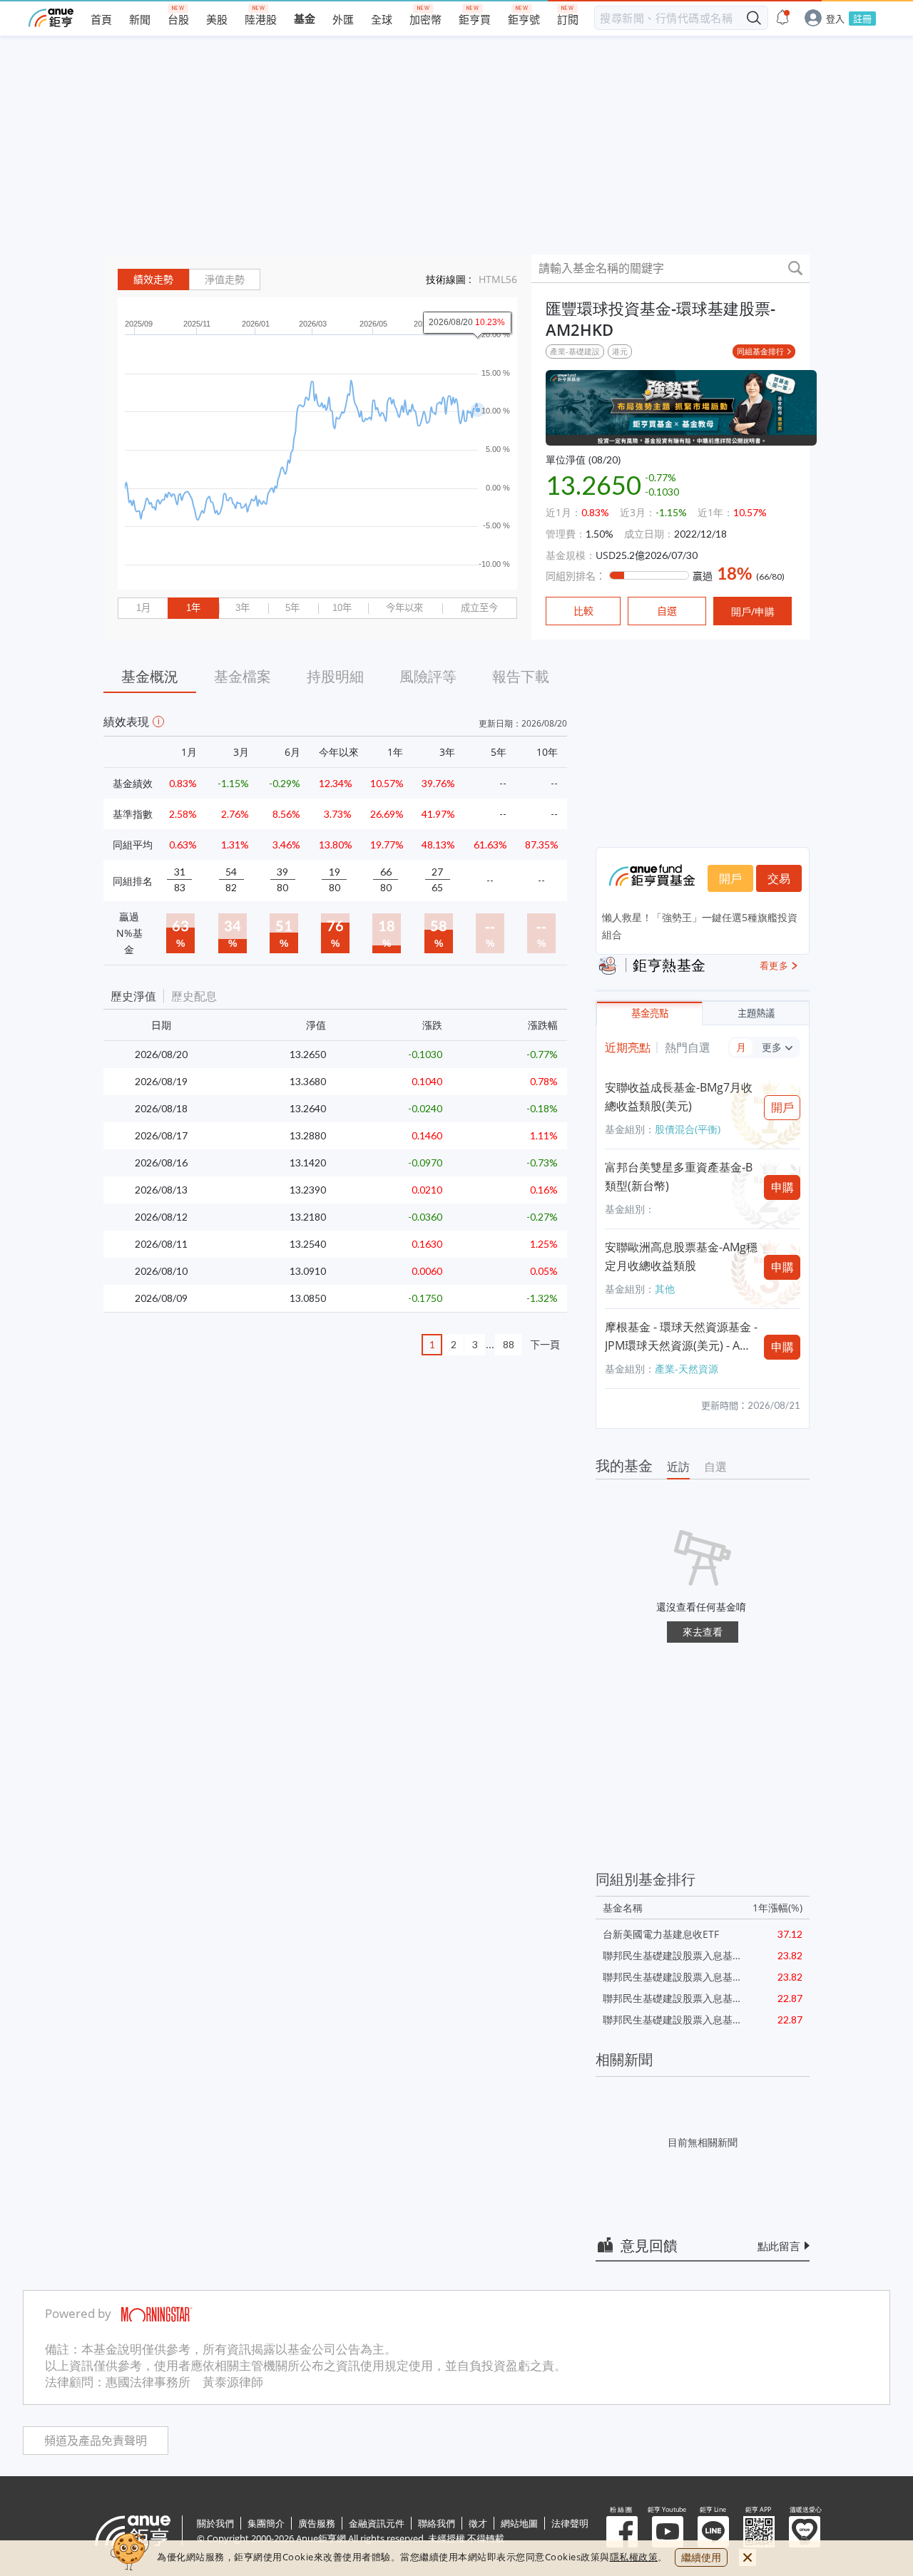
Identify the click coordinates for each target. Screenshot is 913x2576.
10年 (342, 608)
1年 (193, 608)
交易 (779, 878)
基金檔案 (243, 676)
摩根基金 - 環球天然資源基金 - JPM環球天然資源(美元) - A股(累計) (681, 1337)
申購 (782, 1187)
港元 (620, 351)
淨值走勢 (225, 279)
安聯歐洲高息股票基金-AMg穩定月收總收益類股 (681, 1256)
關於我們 (215, 2523)
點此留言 (779, 2246)
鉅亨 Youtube (668, 2532)
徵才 (478, 2523)
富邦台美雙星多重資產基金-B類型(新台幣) (679, 1176)
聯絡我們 (437, 2523)
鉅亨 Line (713, 2532)
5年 (292, 608)
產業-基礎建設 (575, 351)
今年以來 (404, 608)
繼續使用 (701, 2557)
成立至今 (479, 608)
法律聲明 (570, 2523)
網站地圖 (519, 2523)
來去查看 (703, 1632)
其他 (665, 1289)
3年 (243, 608)
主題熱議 (756, 1014)
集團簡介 (266, 2523)
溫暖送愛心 (805, 2532)
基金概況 (150, 676)
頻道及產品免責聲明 (96, 2441)
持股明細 (335, 676)
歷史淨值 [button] (133, 996)
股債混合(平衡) (688, 1129)
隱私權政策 (634, 2557)
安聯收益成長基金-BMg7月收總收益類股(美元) (679, 1097)
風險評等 (428, 676)
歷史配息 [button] (194, 996)
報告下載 (521, 676)
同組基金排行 (760, 351)
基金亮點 (650, 1014)
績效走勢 (153, 279)
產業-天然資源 (687, 1369)
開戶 (730, 878)
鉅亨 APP (759, 2532)
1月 (143, 608)
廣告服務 (317, 2523)
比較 (583, 611)
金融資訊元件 (377, 2523)
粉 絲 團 (622, 2532)
